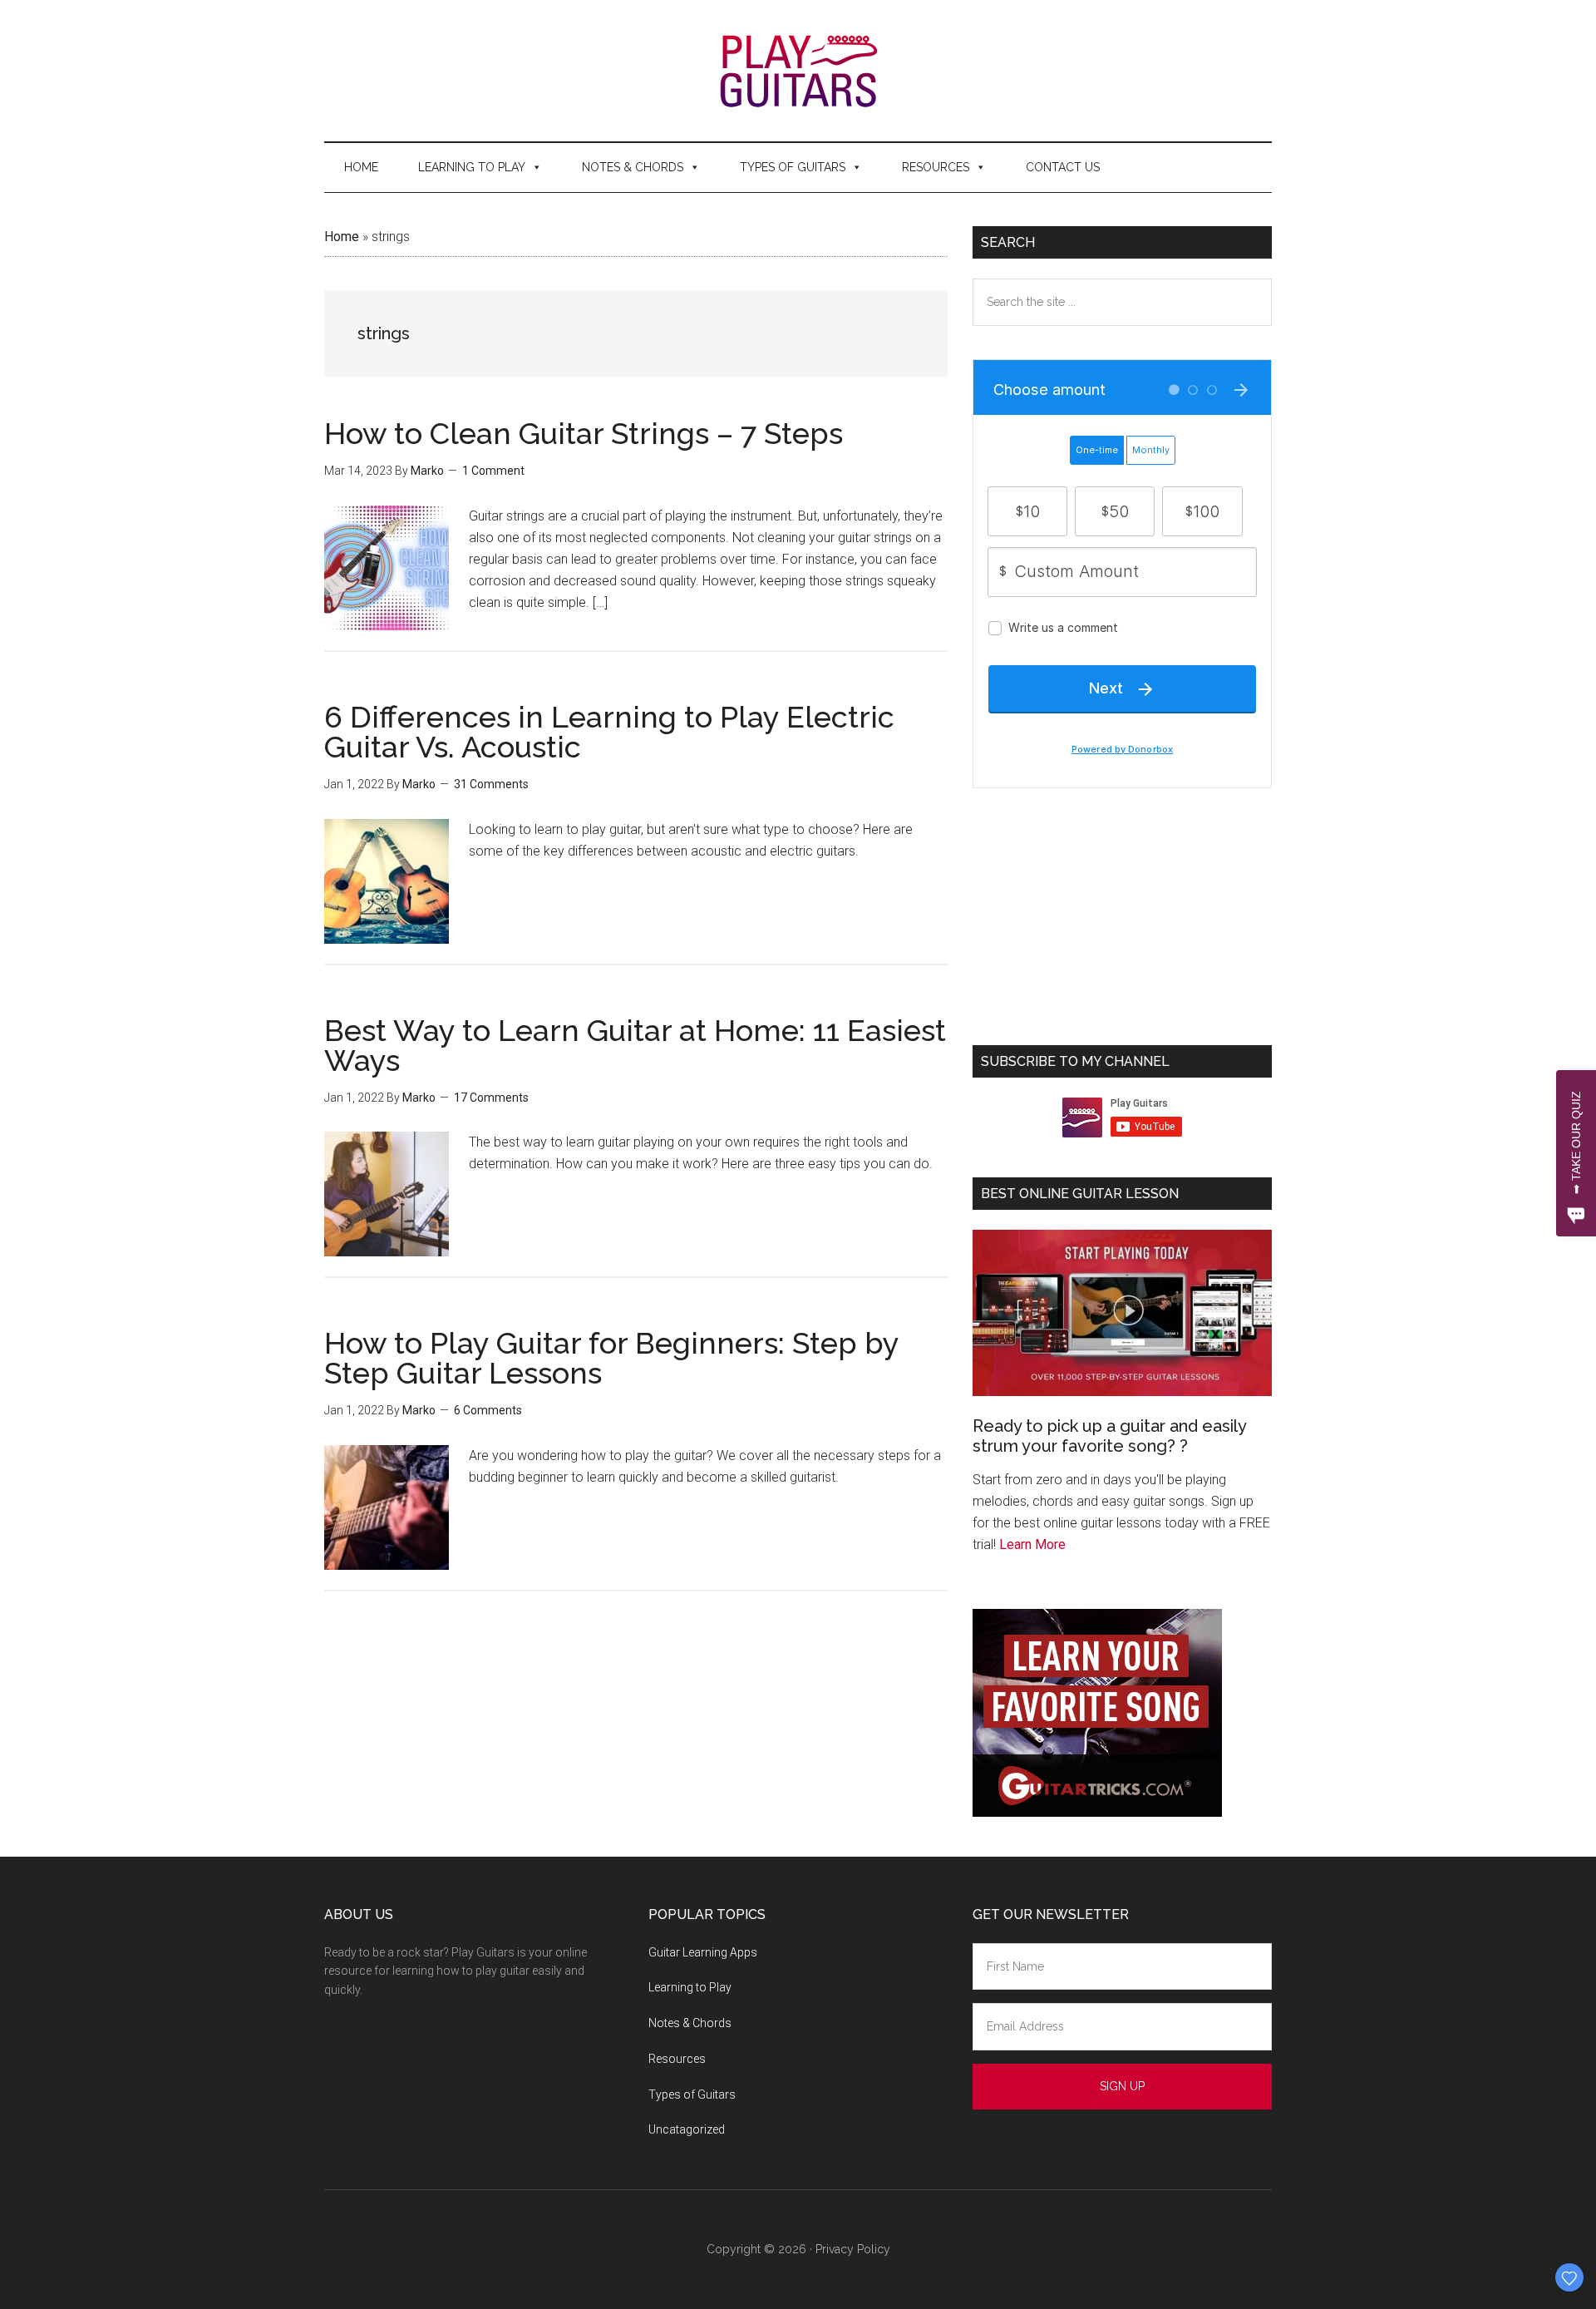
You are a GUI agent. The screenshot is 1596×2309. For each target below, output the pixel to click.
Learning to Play (472, 167)
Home (361, 167)
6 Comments (488, 1410)
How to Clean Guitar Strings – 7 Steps (584, 433)
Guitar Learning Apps (703, 1952)
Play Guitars (798, 71)
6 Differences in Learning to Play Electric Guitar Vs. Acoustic (609, 732)
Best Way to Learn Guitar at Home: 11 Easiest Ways (635, 1045)
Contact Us (1063, 167)
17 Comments (491, 1098)
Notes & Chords (633, 167)
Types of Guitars (793, 167)
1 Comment (493, 471)
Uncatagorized (687, 2129)
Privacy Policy (853, 2249)
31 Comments (491, 784)
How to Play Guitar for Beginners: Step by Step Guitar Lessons (611, 1358)
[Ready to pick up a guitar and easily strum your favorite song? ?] (1122, 1313)
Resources (936, 167)
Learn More (1032, 1544)
